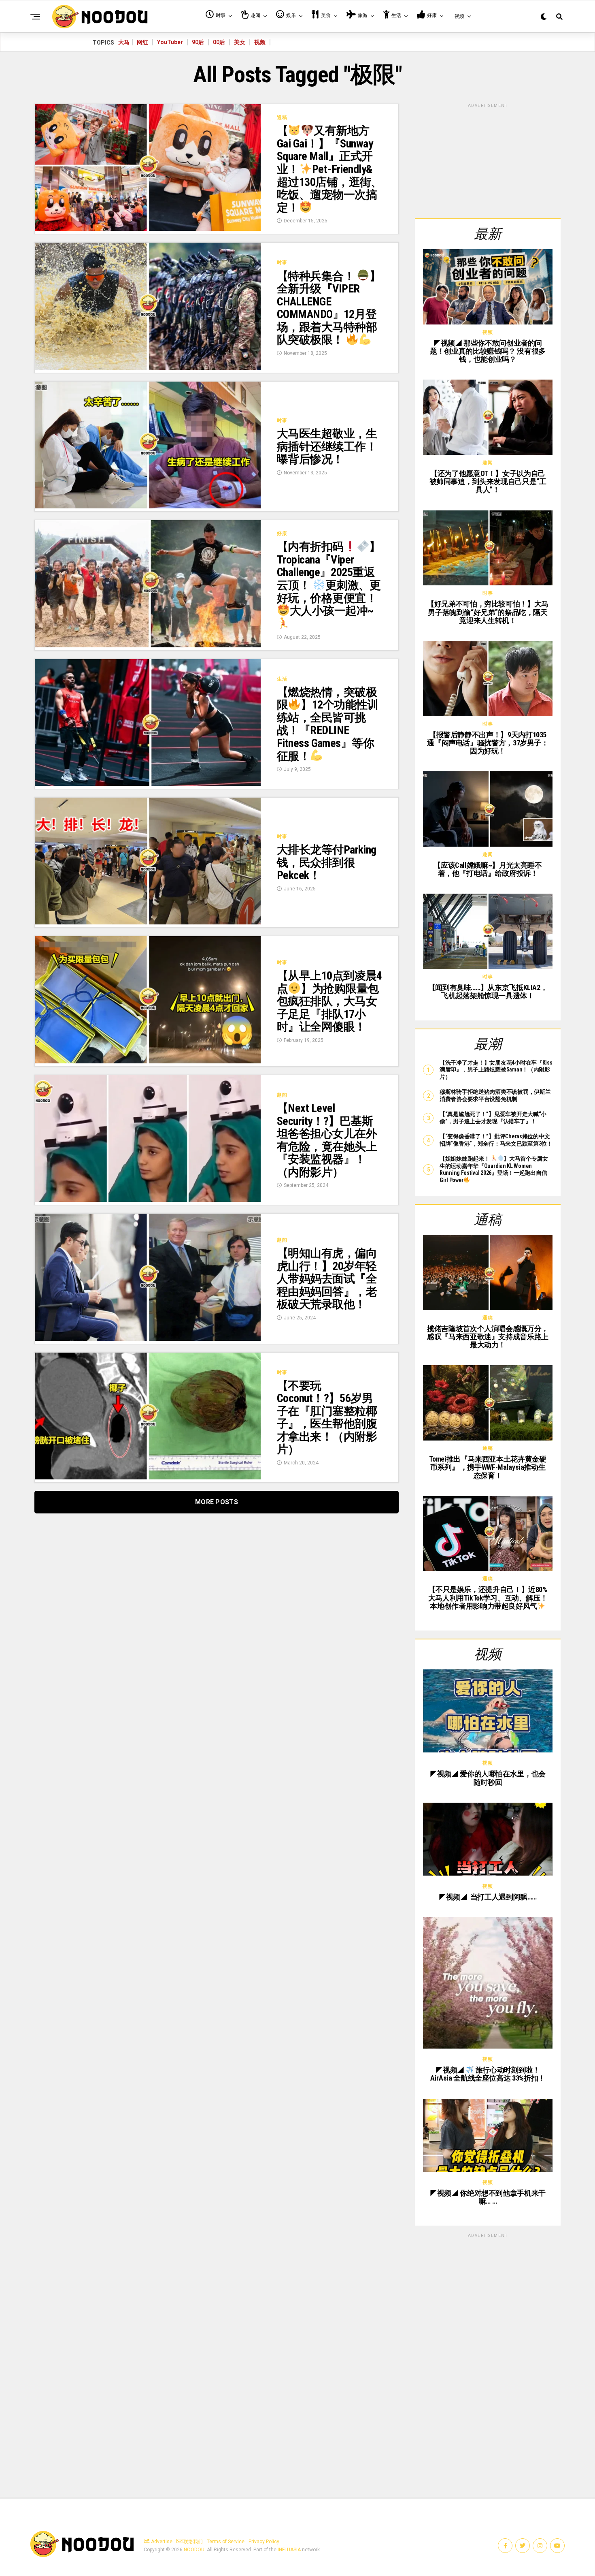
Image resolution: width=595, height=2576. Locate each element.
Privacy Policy (264, 2542)
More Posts (217, 1502)
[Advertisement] (488, 160)
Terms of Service (226, 2542)
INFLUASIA (289, 2550)
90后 (198, 42)
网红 (142, 42)
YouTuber (170, 42)
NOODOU (194, 2550)
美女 (240, 42)
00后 (219, 42)
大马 (124, 42)
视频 (260, 42)
